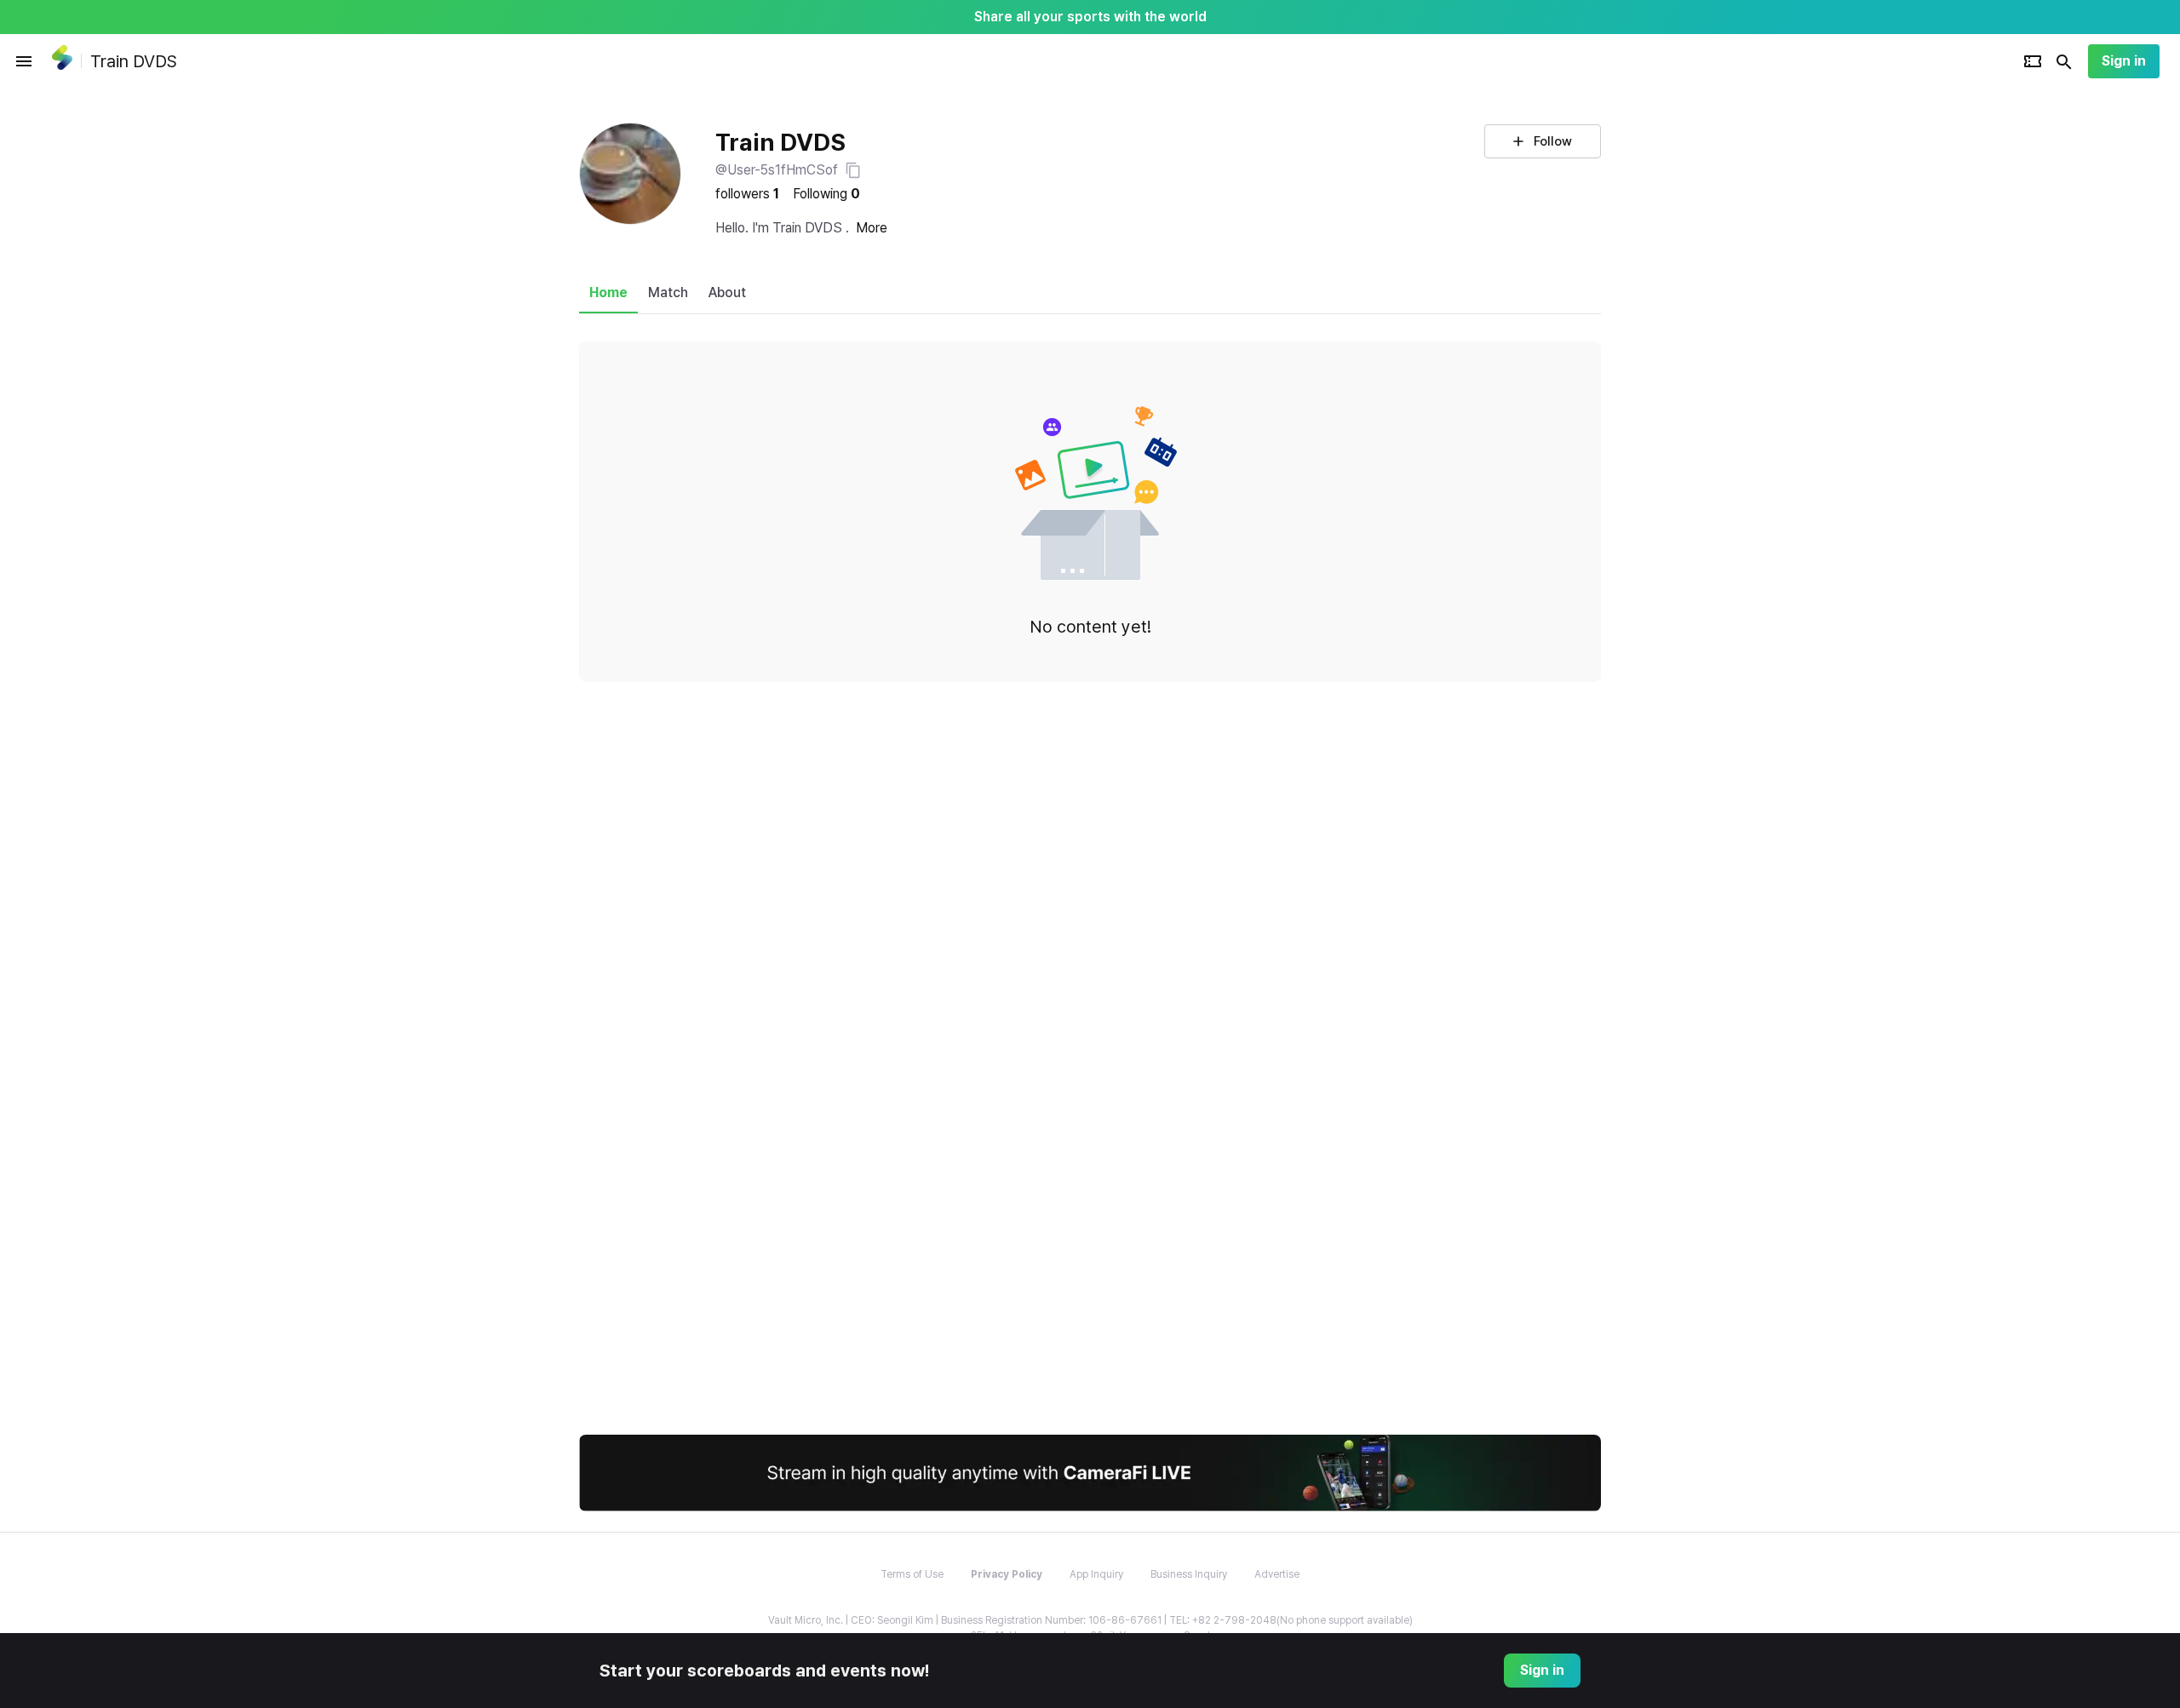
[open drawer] (24, 61)
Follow (1553, 141)
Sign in (2124, 61)
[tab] (608, 293)
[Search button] (2064, 61)
